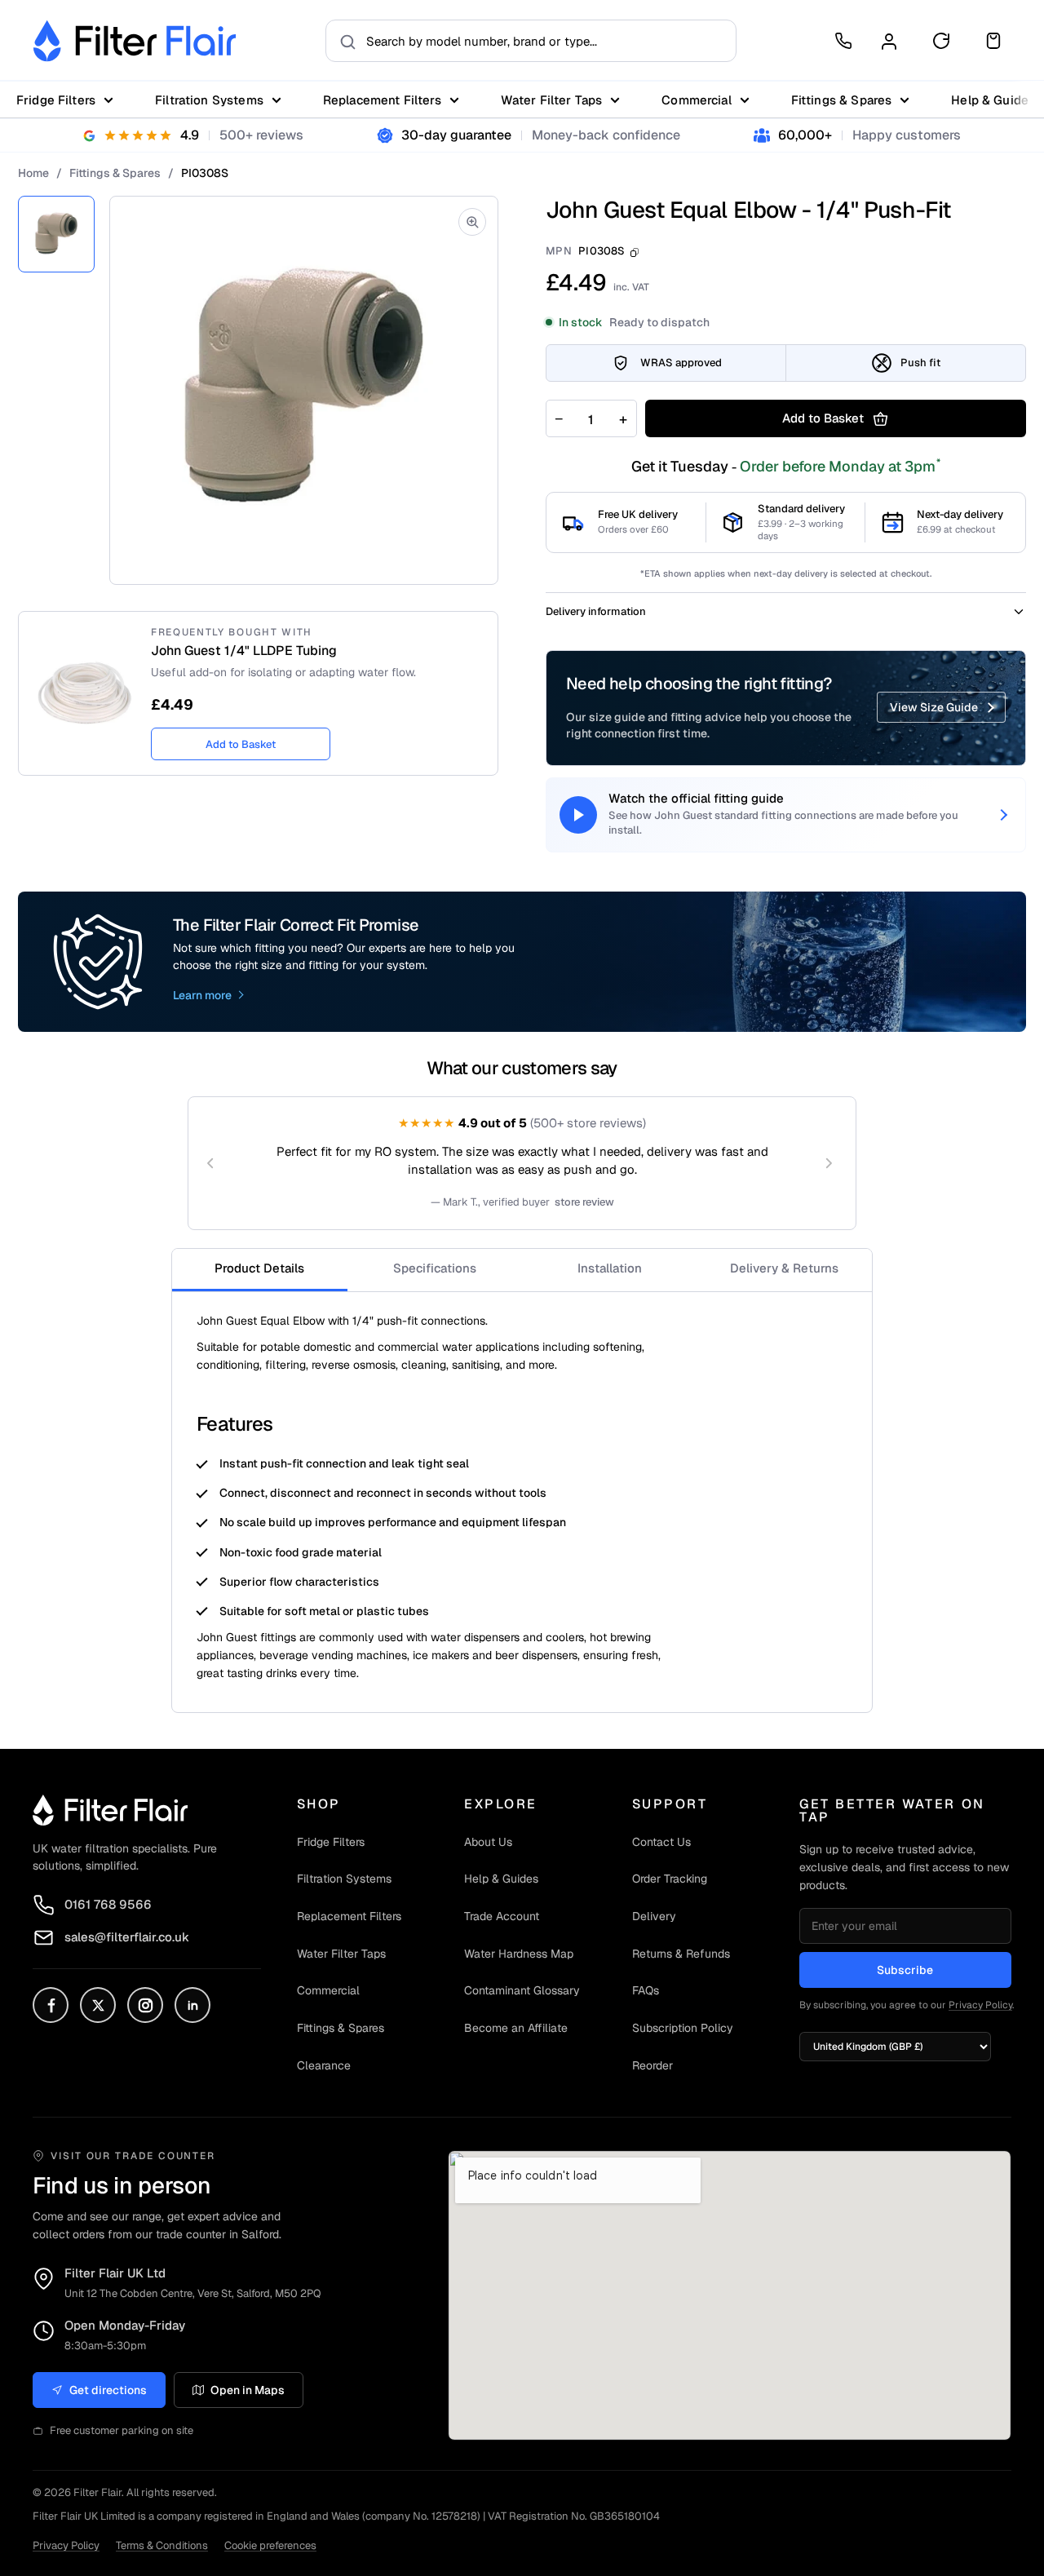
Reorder (652, 2065)
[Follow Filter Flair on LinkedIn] (192, 2005)
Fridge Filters (56, 100)
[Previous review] (210, 1163)
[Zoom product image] (472, 222)
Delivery (654, 1916)
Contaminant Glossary (522, 1990)
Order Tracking (670, 1879)
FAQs (646, 1990)
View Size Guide (934, 707)
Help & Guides (501, 1879)
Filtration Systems (209, 100)
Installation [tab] (610, 1268)
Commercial (697, 100)
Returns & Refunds (681, 1954)
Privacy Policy (980, 2005)
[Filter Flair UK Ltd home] (110, 1810)
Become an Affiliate (516, 2028)
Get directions (108, 2390)
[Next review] (829, 1163)
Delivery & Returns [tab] (784, 1268)
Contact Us (661, 1842)
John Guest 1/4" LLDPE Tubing (244, 651)
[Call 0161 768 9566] (843, 41)
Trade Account (502, 1916)
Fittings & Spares (842, 100)
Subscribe (905, 1970)
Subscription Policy (683, 2028)
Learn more (202, 995)
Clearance (324, 2065)
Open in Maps (248, 2390)
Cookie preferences (270, 2545)
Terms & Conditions (162, 2545)
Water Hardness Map (519, 1954)
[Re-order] (941, 41)
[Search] (343, 41)
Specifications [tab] (435, 1268)
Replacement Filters (382, 100)
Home (33, 173)
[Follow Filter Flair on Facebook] (51, 2005)
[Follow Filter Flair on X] (98, 2005)
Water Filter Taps (552, 100)
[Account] (889, 41)
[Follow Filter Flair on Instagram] (145, 2005)
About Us (488, 1842)
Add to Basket (241, 744)
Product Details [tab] (259, 1268)
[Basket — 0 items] (993, 41)
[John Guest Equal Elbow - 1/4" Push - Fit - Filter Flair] (56, 234)
